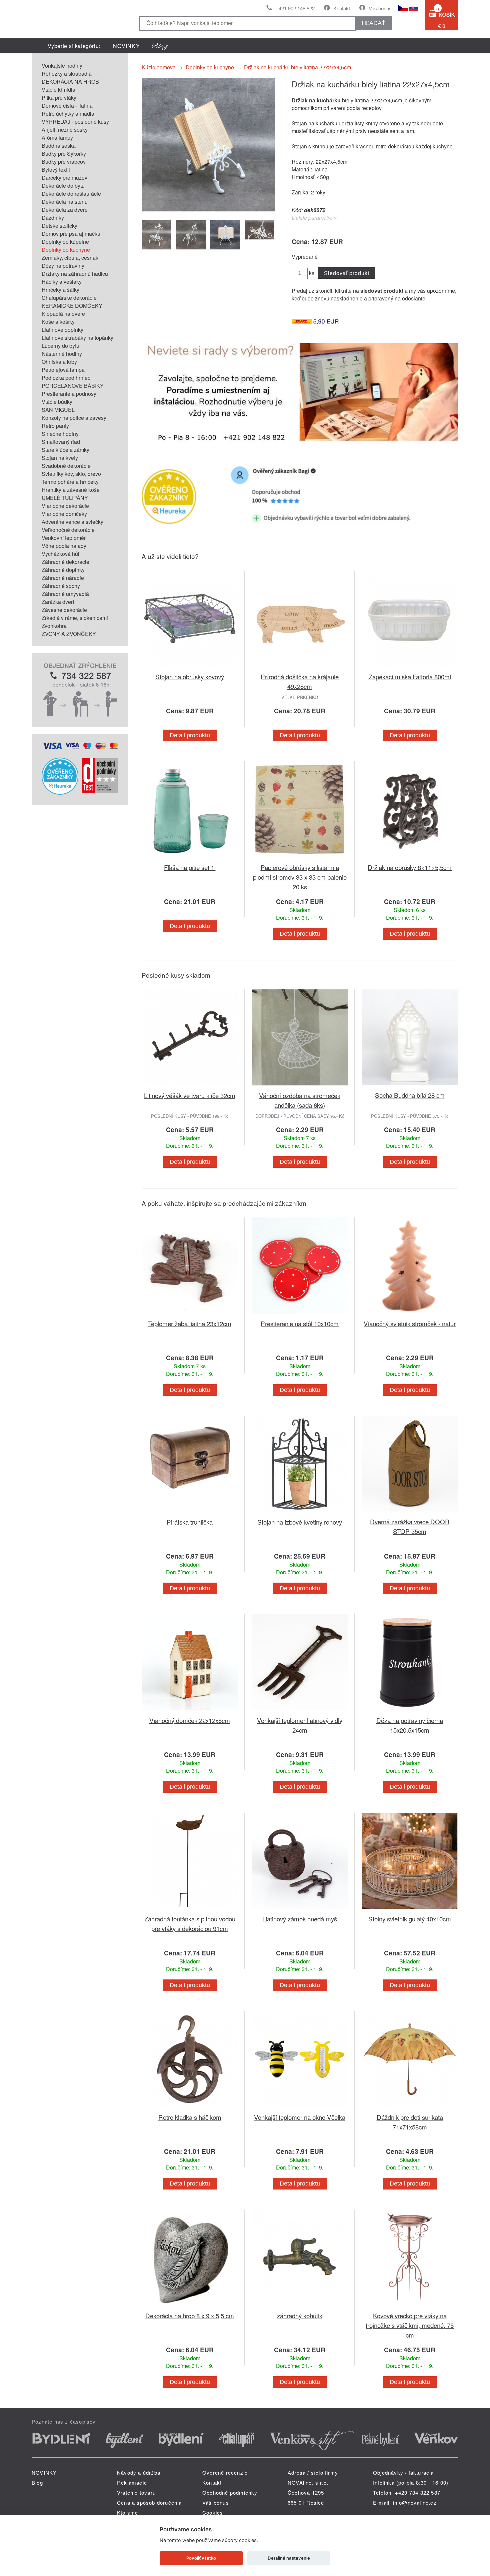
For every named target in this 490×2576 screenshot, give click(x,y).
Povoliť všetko (201, 2558)
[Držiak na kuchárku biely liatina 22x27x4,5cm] (208, 209)
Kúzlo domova (159, 67)
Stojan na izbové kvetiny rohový (300, 1522)
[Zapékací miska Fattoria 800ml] (410, 668)
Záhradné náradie (63, 578)
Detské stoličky (59, 226)
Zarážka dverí (58, 602)
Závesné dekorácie (64, 610)
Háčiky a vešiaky (62, 282)
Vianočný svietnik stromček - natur (410, 1323)
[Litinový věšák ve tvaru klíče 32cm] (190, 1087)
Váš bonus (380, 8)
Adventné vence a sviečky (72, 522)
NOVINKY (126, 46)
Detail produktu (190, 735)
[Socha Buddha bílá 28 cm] (410, 1086)
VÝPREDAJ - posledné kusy (75, 122)
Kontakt (342, 8)
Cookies (213, 2512)
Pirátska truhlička (190, 1522)
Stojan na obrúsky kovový (190, 676)
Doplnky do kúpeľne (65, 242)
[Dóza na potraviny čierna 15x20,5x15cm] (410, 1711)
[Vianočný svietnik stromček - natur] (410, 1315)
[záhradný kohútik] (300, 2307)
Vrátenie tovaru (136, 2492)
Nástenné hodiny (62, 354)
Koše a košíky (58, 322)
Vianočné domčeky (64, 514)
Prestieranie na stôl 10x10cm (300, 1323)
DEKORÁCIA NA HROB (70, 82)
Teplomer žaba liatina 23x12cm (190, 1323)
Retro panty (55, 426)
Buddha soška (59, 146)
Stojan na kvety (60, 458)
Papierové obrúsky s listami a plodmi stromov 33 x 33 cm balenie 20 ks (300, 877)
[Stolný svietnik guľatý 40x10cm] (410, 1910)
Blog (37, 2482)
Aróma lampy (57, 138)
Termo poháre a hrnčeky (70, 482)
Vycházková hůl (60, 554)
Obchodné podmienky (230, 2492)
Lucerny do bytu (60, 346)
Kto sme (127, 2512)
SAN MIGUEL (58, 410)
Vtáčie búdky (57, 402)
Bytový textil (56, 170)
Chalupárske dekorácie (69, 298)
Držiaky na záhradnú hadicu (75, 274)
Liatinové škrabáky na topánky (77, 338)
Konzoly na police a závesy (74, 418)
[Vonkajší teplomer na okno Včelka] (300, 2108)
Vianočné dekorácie (65, 506)
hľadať (373, 23)
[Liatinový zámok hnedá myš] (300, 1910)
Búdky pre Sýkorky (64, 154)
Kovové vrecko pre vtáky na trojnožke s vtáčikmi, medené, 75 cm (410, 2325)
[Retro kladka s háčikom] (190, 2108)
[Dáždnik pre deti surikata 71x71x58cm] (410, 2108)
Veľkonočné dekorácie (68, 530)
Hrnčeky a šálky (60, 290)
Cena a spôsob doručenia (149, 2502)
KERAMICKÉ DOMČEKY (72, 306)
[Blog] (160, 46)
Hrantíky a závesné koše (71, 490)
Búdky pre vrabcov (64, 162)
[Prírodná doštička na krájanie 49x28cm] (300, 668)
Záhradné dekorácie (65, 562)
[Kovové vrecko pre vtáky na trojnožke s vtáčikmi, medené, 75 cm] (410, 2307)
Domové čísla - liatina (67, 106)
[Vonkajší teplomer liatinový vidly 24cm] (300, 1711)
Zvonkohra (54, 626)
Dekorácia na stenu (65, 202)
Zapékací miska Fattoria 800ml (410, 676)
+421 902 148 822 (295, 8)
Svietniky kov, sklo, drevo (71, 474)
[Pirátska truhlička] (190, 1513)
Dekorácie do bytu (63, 186)
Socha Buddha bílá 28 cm (410, 1095)
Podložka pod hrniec (66, 378)
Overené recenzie (225, 2472)
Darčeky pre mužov (64, 178)
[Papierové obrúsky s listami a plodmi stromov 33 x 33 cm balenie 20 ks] (300, 858)
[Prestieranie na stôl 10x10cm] (300, 1315)
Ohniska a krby (59, 362)
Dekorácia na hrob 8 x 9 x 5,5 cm (190, 2315)
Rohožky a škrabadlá (67, 74)
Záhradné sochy (61, 586)
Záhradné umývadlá (65, 594)
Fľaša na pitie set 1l (190, 867)
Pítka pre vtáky (59, 98)
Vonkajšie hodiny (62, 66)
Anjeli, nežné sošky (65, 130)
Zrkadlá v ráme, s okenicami (75, 618)
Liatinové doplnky (62, 330)
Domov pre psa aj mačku (71, 234)
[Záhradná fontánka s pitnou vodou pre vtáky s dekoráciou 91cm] (190, 1910)
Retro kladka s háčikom (190, 2117)
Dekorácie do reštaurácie (71, 194)
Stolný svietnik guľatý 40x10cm (410, 1919)
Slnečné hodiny (60, 434)
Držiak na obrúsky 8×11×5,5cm (410, 867)
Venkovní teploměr (64, 538)
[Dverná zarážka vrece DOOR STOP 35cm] (410, 1513)
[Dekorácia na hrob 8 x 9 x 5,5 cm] (190, 2307)
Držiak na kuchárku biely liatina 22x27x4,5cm (297, 67)
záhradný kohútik (300, 2315)
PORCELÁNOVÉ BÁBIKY (73, 386)
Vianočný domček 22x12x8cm (190, 1720)
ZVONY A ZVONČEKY (69, 634)
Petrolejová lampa (63, 370)
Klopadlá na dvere (63, 314)
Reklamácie (132, 2482)
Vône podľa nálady (64, 546)
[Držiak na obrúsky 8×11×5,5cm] (410, 858)
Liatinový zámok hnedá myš (300, 1919)
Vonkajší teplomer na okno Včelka (300, 2117)
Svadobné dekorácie (66, 466)
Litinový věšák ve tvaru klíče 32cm (190, 1095)
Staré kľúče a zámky (65, 450)
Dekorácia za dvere (65, 210)
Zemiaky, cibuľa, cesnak (70, 258)
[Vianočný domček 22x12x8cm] (190, 1711)
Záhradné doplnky (63, 570)
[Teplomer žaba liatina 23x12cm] (190, 1315)
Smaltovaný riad (61, 442)
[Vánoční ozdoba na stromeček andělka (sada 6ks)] (300, 1087)
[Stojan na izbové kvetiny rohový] (300, 1513)
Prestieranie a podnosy (69, 394)
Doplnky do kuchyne (66, 250)
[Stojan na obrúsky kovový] (190, 668)
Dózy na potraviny (63, 266)
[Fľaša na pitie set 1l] (190, 858)
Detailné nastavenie (289, 2558)
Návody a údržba (139, 2472)
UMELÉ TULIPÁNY (65, 498)
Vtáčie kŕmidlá (58, 90)
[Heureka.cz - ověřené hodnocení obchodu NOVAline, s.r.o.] (60, 792)
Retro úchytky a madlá (68, 114)
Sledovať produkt (346, 273)
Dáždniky (53, 218)
